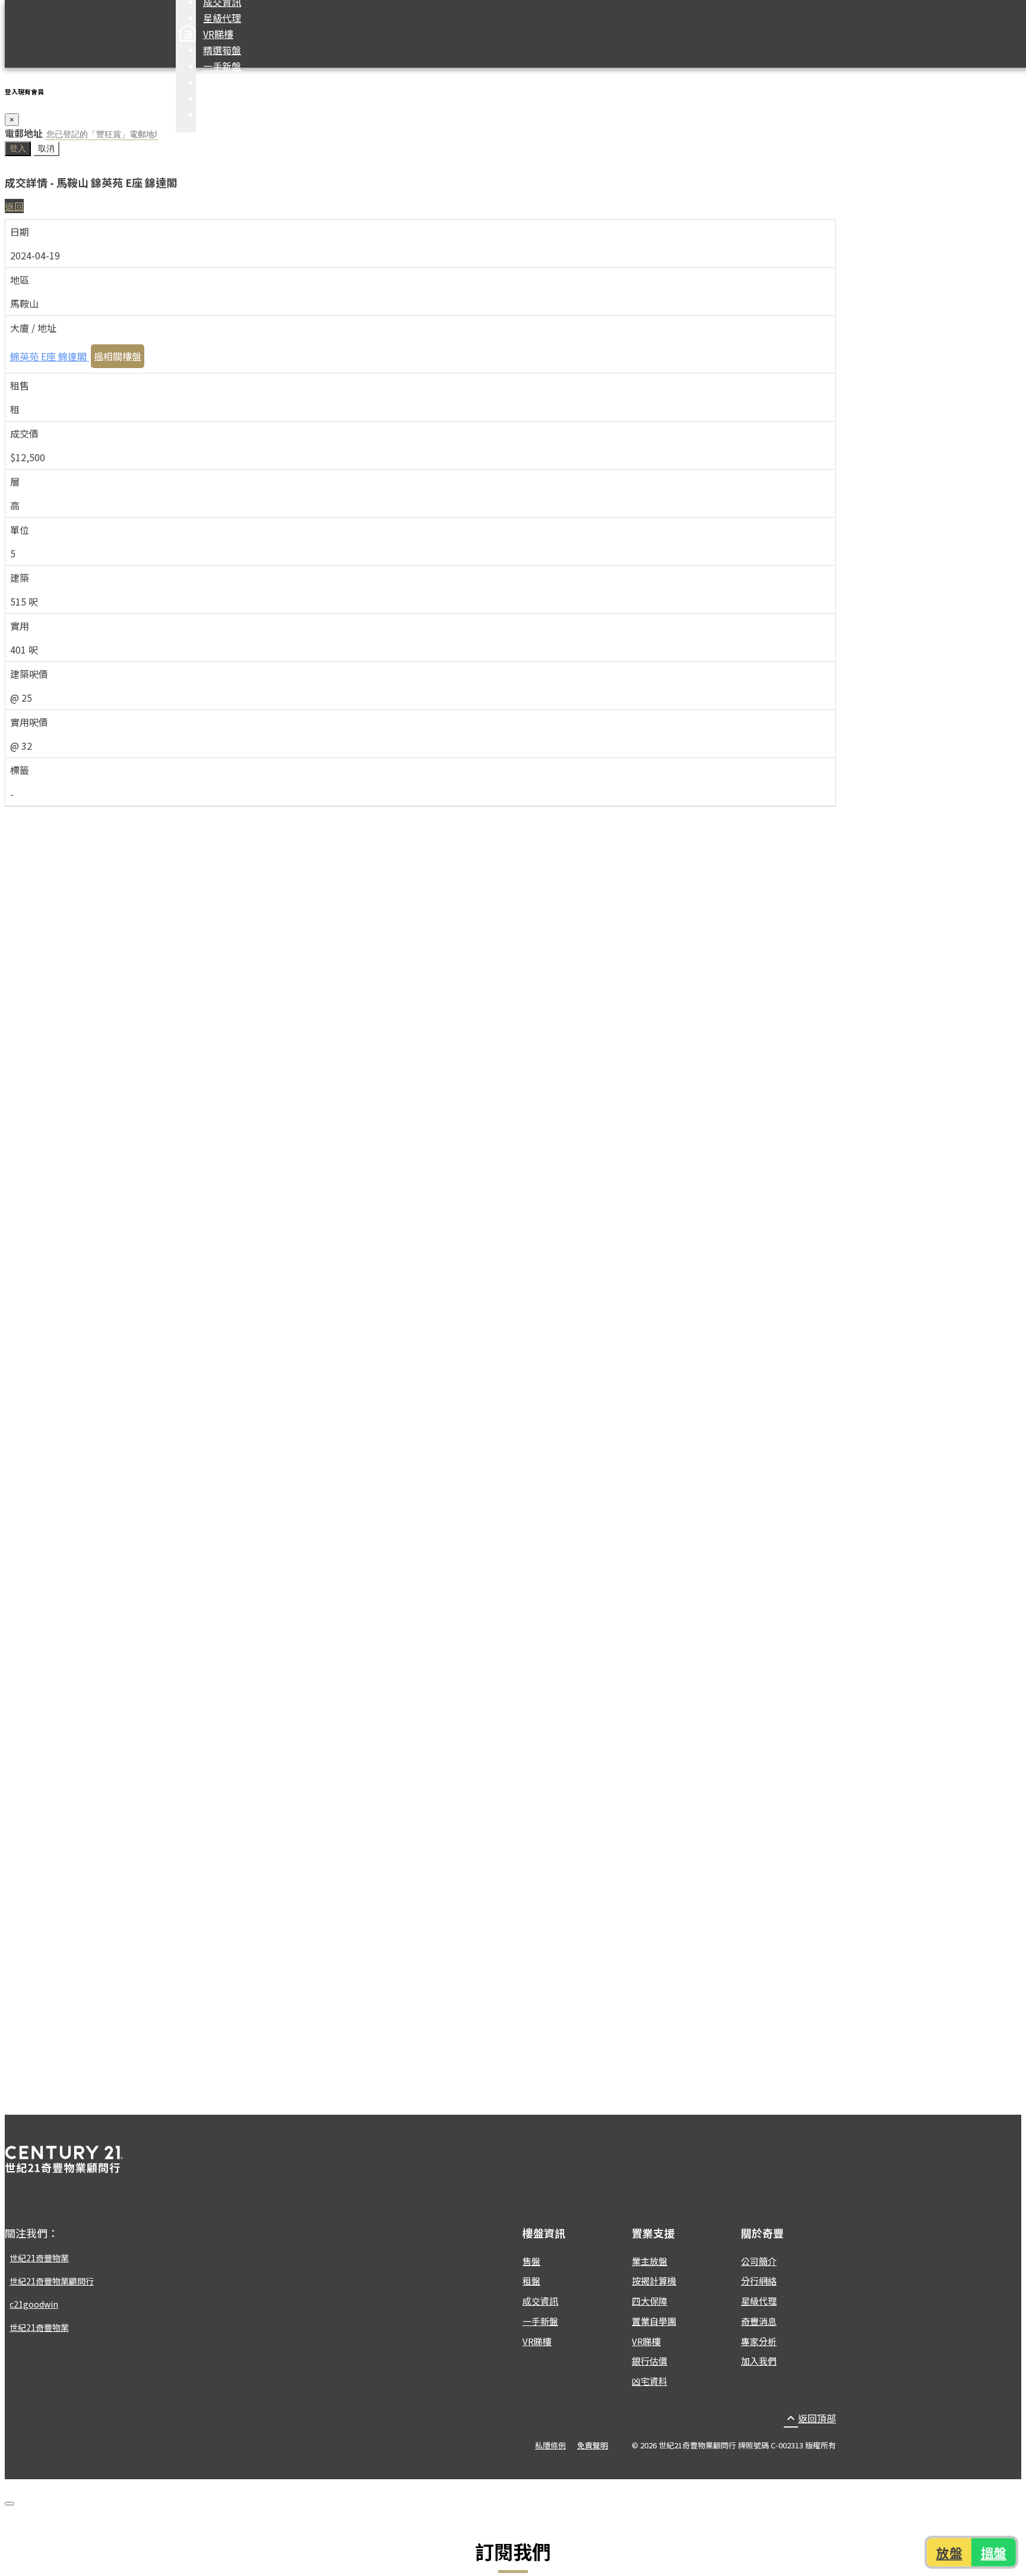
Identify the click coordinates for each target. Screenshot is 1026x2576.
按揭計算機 (227, 98)
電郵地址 (24, 133)
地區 (20, 280)
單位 (20, 530)
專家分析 (759, 2341)
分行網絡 (759, 2281)
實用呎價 (29, 722)
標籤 (20, 770)
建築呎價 (29, 674)
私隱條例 (550, 2445)
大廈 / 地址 (33, 328)
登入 (18, 148)
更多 (213, 114)
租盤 (531, 2281)
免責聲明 (593, 2445)
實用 (20, 626)
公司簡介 (759, 2261)
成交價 (24, 433)
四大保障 (222, 82)
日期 (20, 232)
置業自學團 (654, 2321)
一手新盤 (222, 66)
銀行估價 (650, 2361)
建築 (20, 578)
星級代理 (222, 18)
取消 (46, 148)
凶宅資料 (650, 2381)
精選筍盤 (222, 50)
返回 (14, 206)
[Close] (9, 2504)
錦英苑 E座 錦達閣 (50, 356)
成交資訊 (540, 2301)
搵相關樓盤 (118, 356)
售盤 (531, 2261)
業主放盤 (650, 2261)
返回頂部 (810, 2418)
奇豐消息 (759, 2321)
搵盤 (994, 2552)
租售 (20, 385)
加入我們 (759, 2361)
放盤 (949, 2552)
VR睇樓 (218, 34)
